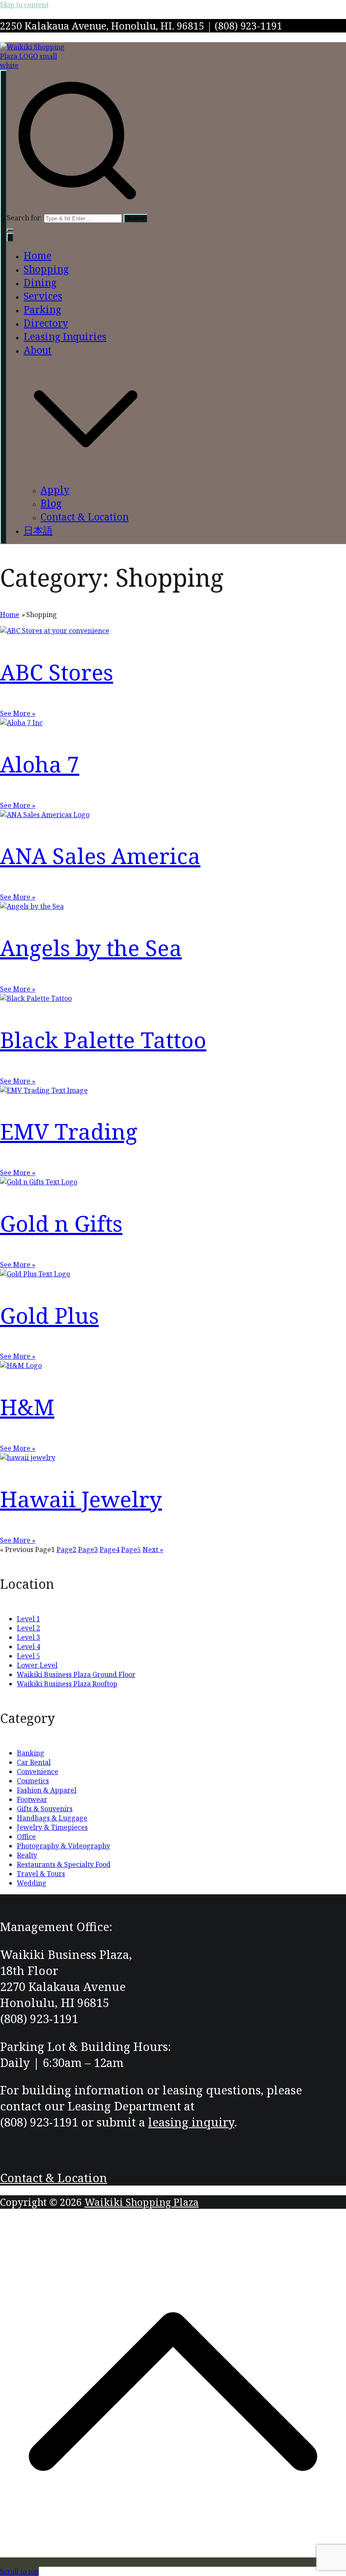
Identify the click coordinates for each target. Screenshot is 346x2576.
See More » (18, 713)
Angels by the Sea (91, 948)
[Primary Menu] (3, 307)
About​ (38, 350)
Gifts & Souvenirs (45, 1809)
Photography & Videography (64, 1846)
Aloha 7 (40, 764)
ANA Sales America (100, 856)
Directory (46, 323)
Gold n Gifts (61, 1223)
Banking (31, 1753)
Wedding (32, 1883)
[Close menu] (10, 237)
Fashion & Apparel (47, 1790)
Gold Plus (49, 1315)
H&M (27, 1407)
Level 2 (28, 1628)
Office (26, 1837)
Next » (153, 1549)
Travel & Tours (41, 1874)
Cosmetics (33, 1781)
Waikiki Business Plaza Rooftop (67, 1684)
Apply (55, 490)
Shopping (46, 269)
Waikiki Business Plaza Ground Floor (76, 1674)
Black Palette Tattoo (103, 1040)
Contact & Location (85, 517)
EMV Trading (69, 1131)
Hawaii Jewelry (81, 1499)
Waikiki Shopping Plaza (142, 2202)
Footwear (32, 1799)
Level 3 (28, 1637)
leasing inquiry (191, 2122)
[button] (10, 230)
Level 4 (28, 1647)
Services (43, 296)
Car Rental (34, 1762)
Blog (51, 503)
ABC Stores (57, 672)
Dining (40, 282)
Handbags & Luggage (52, 1818)
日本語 (38, 530)
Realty (27, 1855)
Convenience (38, 1772)
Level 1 (28, 1619)
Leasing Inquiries (65, 336)
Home (38, 255)
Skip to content (24, 5)
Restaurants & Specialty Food (64, 1864)
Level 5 (28, 1656)
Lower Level (37, 1665)
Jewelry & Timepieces (52, 1827)
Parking (42, 309)
